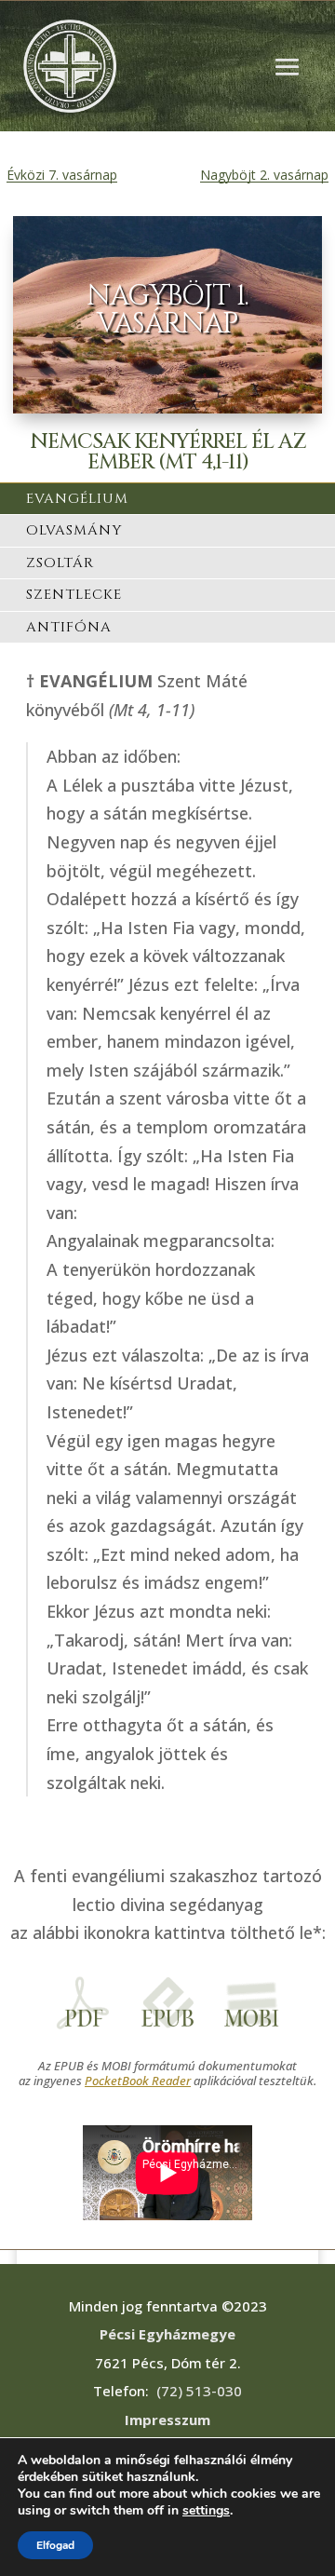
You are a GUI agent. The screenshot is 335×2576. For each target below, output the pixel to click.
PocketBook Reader (138, 2081)
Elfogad (55, 2545)
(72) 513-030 (199, 2391)
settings (206, 2511)
